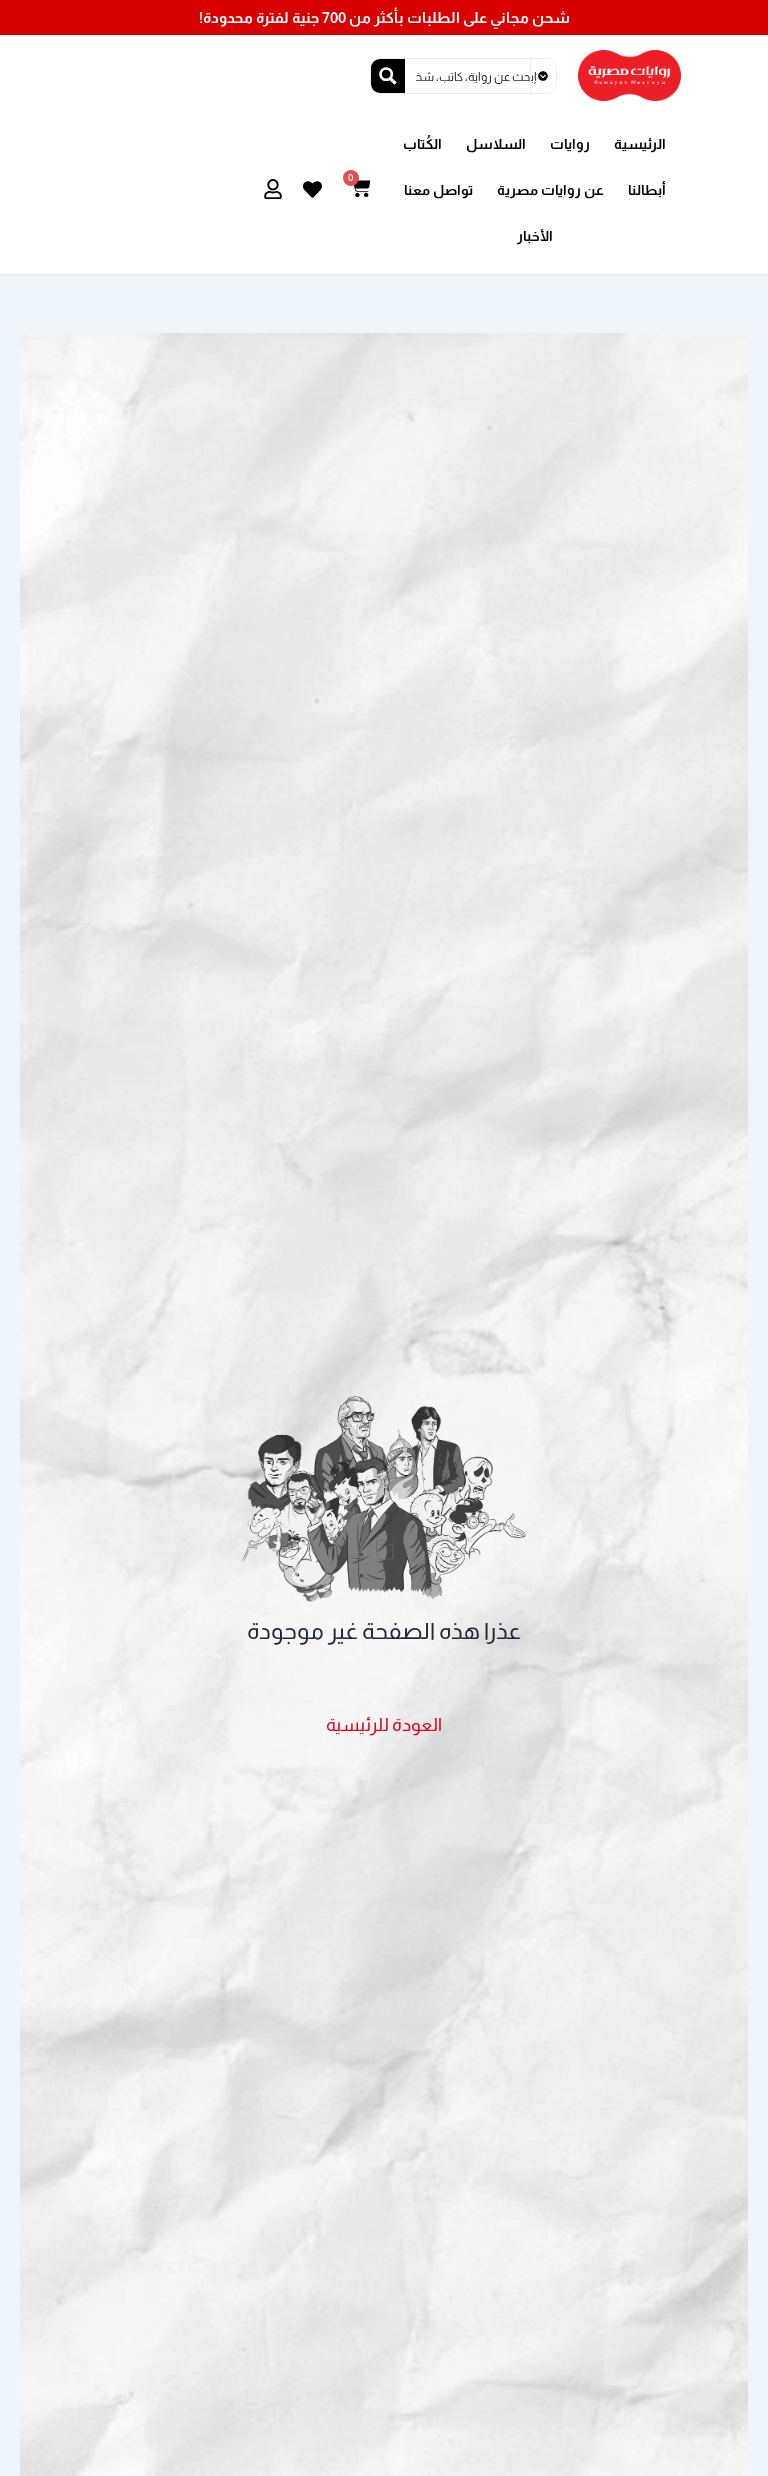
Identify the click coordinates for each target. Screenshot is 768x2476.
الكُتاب (422, 144)
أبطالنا (647, 190)
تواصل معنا (438, 190)
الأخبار (535, 236)
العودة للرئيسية (384, 1724)
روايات (570, 144)
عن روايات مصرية (550, 190)
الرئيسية (640, 144)
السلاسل (496, 144)
